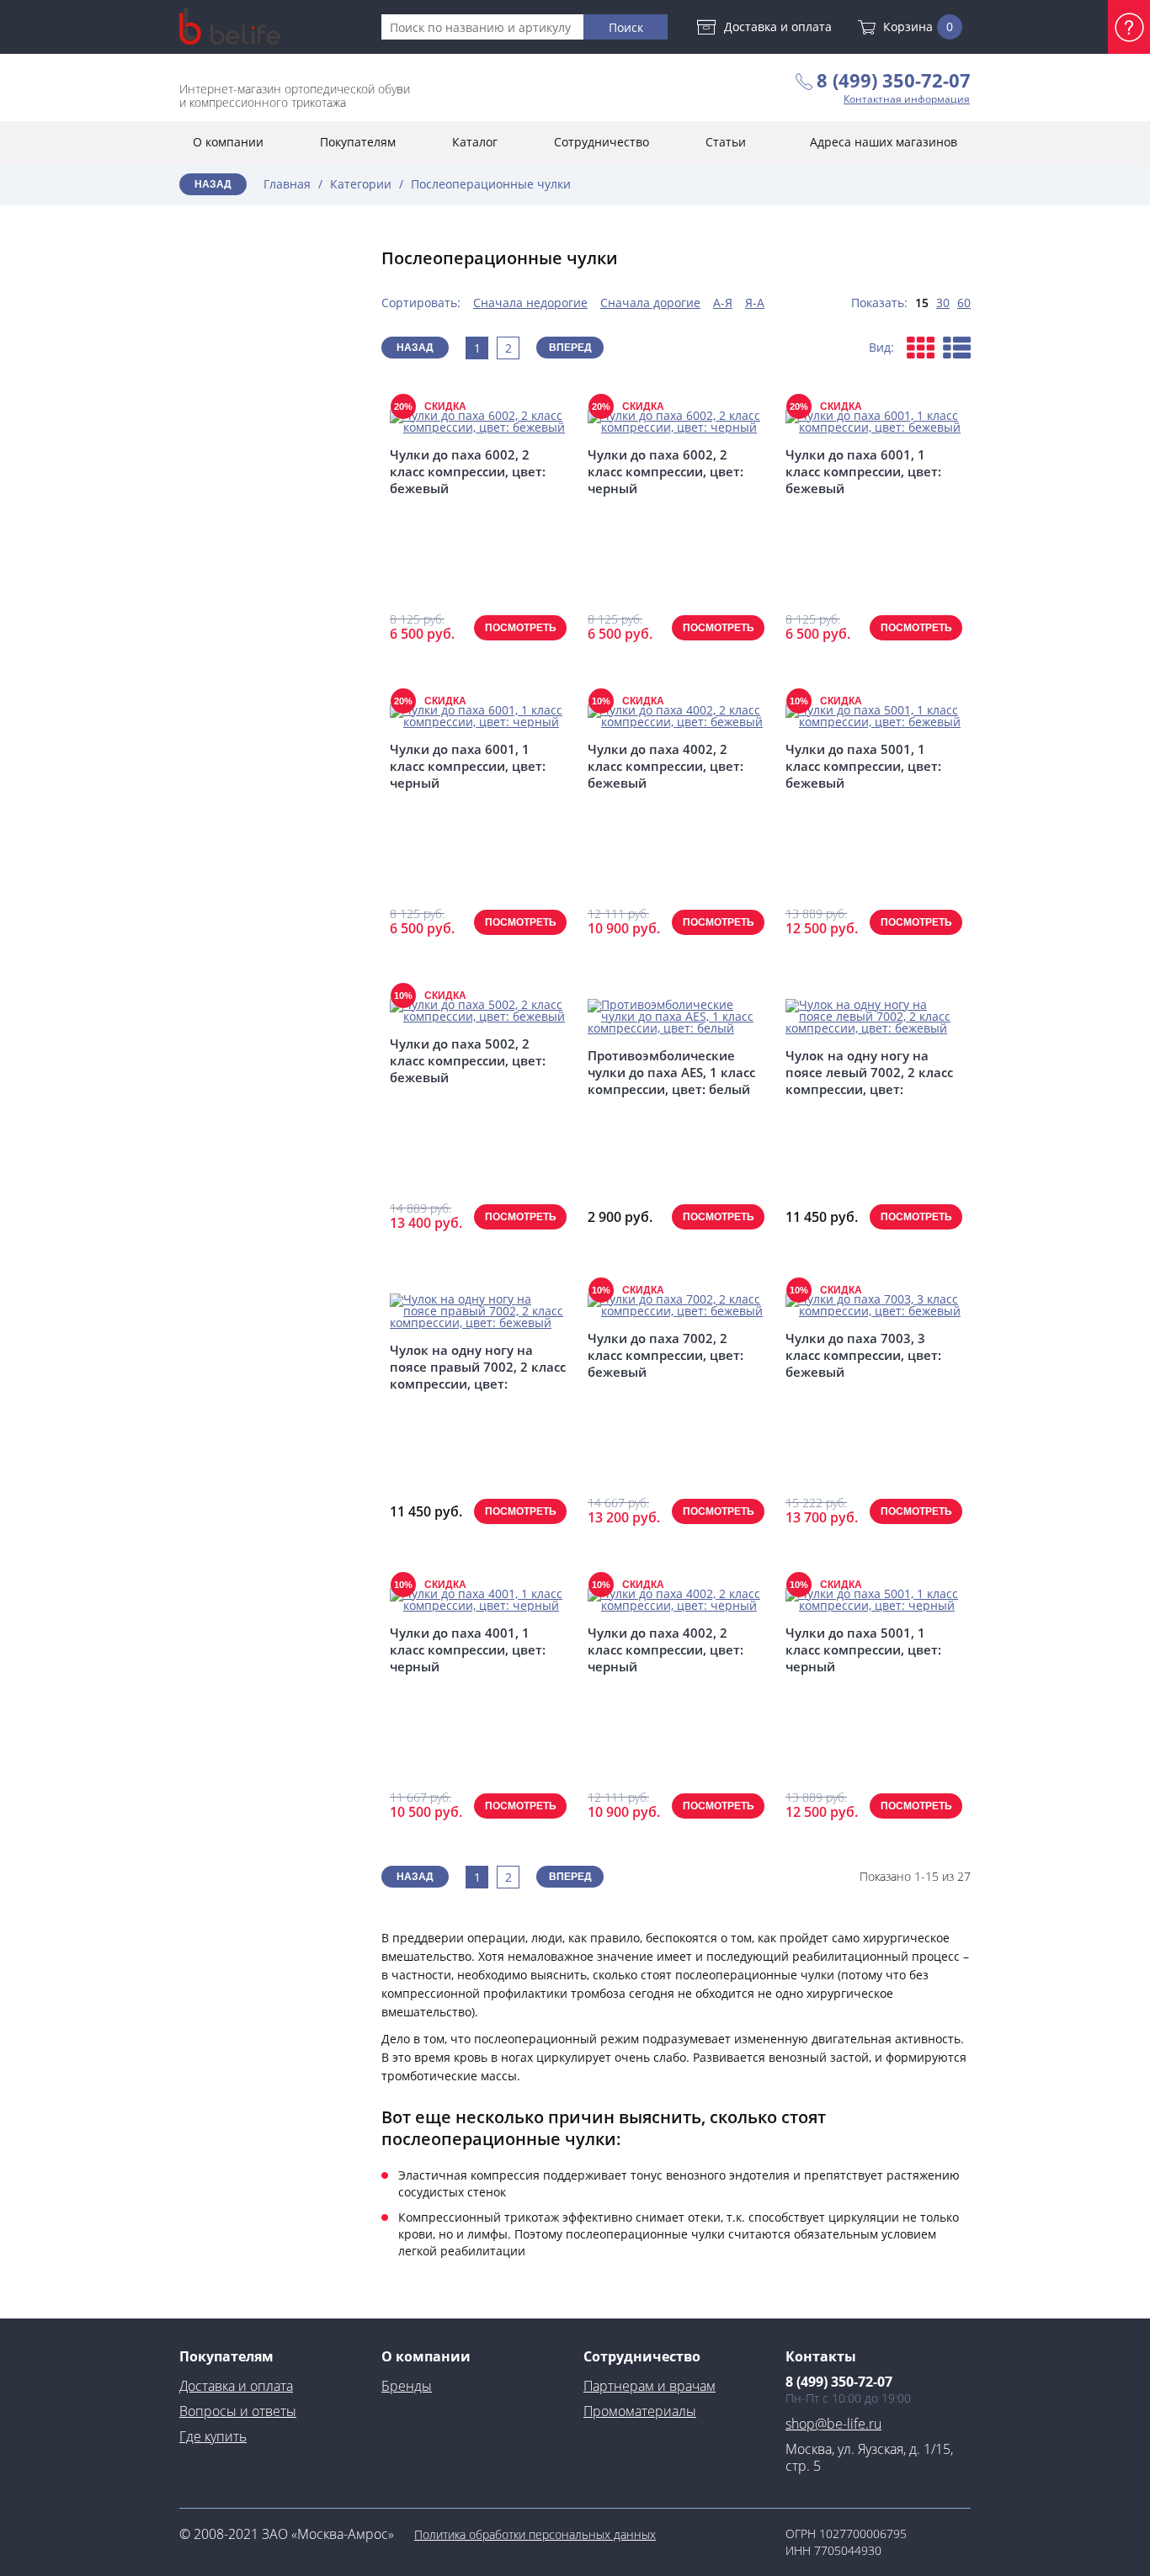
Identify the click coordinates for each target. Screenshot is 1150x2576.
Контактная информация (907, 99)
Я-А (755, 303)
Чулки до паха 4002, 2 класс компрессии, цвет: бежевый (666, 766)
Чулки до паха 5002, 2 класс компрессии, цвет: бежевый (468, 1060)
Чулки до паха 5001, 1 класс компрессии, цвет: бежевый (863, 766)
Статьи (726, 142)
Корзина (918, 27)
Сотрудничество (602, 142)
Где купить (213, 2436)
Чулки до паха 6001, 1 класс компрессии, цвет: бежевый (863, 471)
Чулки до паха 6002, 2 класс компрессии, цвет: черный (666, 471)
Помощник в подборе (1129, 27)
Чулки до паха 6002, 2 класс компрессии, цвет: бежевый (468, 471)
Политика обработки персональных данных (535, 2534)
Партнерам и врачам (650, 2386)
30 (943, 303)
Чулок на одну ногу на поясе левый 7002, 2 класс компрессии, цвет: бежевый (869, 1072)
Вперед (570, 348)
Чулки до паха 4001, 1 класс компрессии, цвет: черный (468, 1649)
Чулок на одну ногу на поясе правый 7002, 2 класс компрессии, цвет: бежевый (478, 1367)
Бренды (407, 2386)
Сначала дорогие (650, 303)
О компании (228, 142)
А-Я (723, 303)
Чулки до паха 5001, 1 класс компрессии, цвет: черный (863, 1649)
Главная (287, 184)
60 (964, 303)
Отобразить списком (957, 348)
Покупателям (358, 142)
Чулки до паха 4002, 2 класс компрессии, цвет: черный (666, 1649)
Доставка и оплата (778, 27)
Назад (213, 184)
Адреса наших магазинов (884, 142)
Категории (361, 184)
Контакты (821, 2356)
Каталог (475, 142)
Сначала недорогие (530, 303)
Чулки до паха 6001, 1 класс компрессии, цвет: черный (468, 766)
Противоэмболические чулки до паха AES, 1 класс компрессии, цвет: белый (671, 1072)
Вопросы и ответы (238, 2411)
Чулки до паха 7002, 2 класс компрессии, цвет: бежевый (666, 1355)
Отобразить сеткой (921, 348)
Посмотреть (521, 628)
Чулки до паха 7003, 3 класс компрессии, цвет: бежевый (863, 1355)
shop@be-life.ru (833, 2424)
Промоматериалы (640, 2411)
